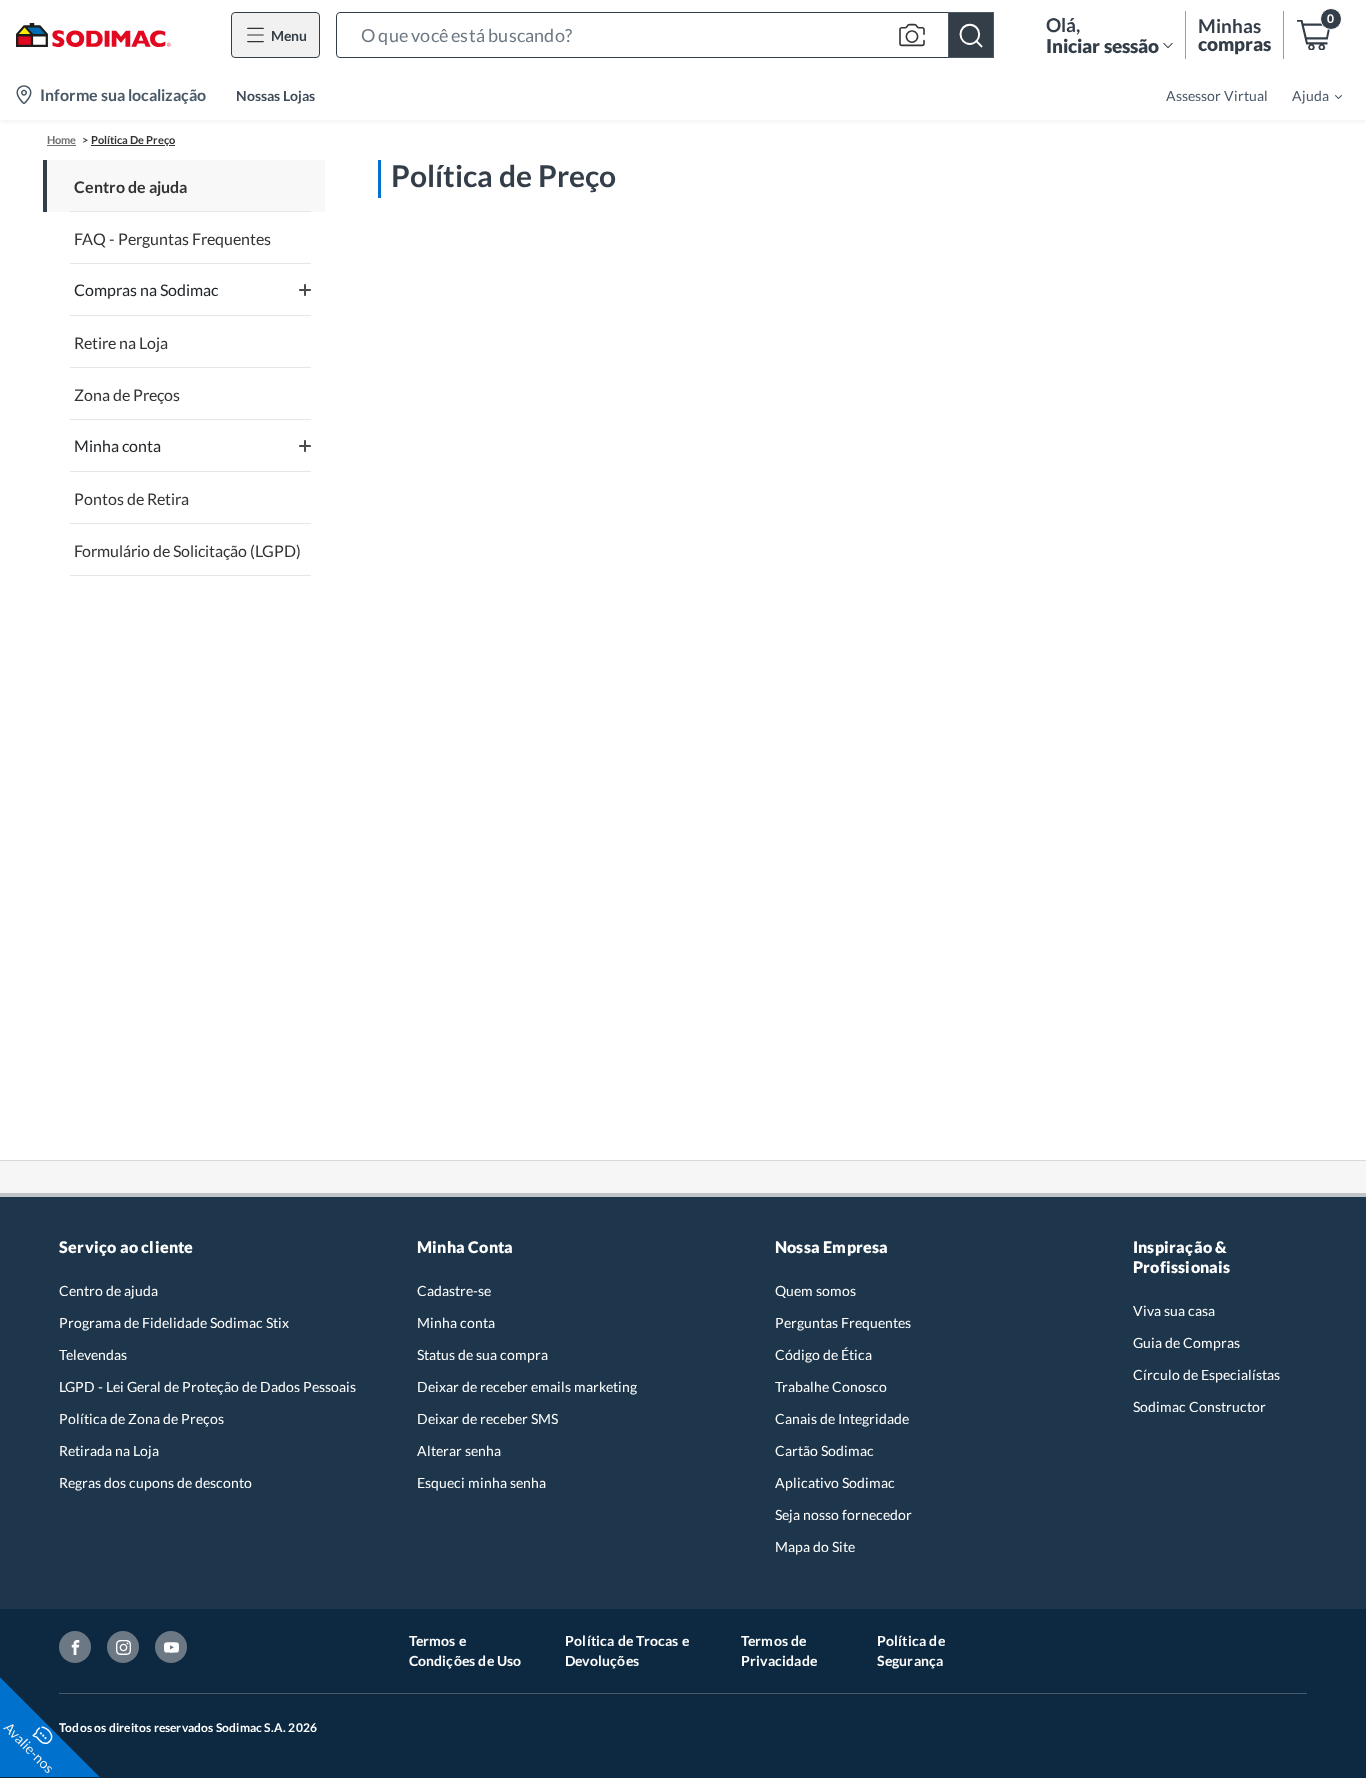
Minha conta (456, 1322)
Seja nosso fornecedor (843, 1514)
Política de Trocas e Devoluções (627, 1650)
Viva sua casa (1174, 1310)
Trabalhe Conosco (831, 1386)
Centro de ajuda (108, 1290)
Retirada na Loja (109, 1450)
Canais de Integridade (842, 1418)
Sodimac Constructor (1199, 1406)
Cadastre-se (454, 1290)
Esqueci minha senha (481, 1482)
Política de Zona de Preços (141, 1418)
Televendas (93, 1354)
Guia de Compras (1186, 1342)
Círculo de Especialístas (1206, 1374)
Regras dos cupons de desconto (155, 1482)
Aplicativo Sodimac (835, 1482)
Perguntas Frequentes (843, 1322)
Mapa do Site (815, 1546)
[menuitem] (1305, 95)
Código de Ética (823, 1354)
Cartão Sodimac (824, 1450)
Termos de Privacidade (779, 1650)
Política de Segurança (911, 1650)
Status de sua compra (482, 1354)
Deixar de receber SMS (487, 1418)
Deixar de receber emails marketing (527, 1386)
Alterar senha (459, 1450)
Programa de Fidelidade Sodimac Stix (174, 1322)
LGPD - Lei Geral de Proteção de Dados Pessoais (207, 1386)
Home (61, 139)
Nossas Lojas (275, 95)
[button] (665, 35)
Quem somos (815, 1290)
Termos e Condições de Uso (465, 1650)
